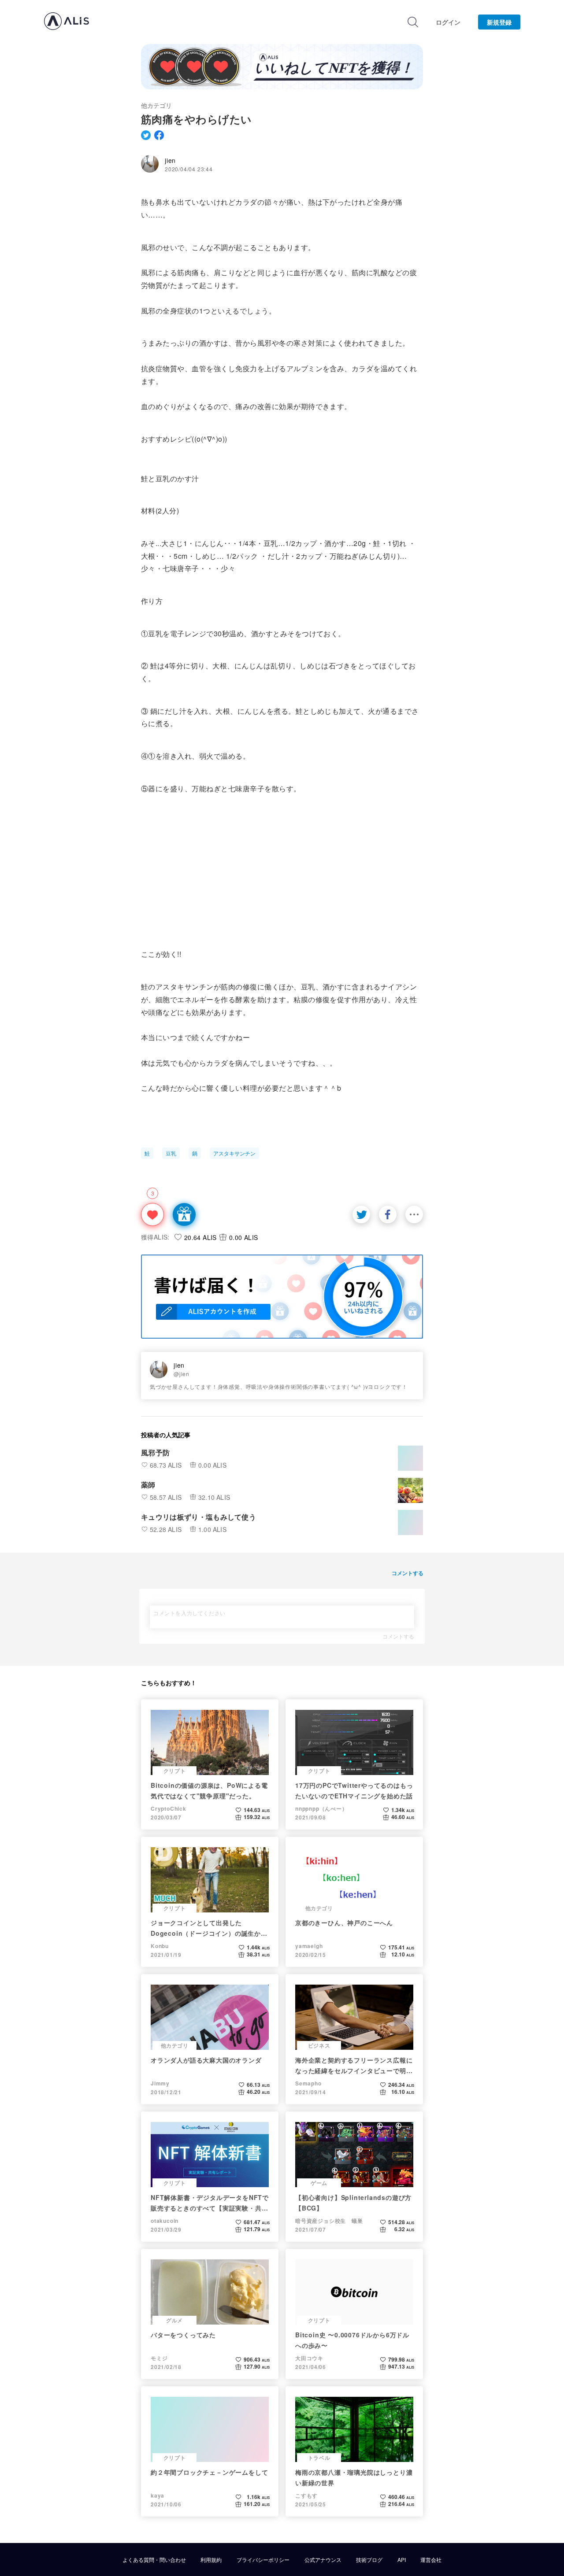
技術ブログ (369, 2560)
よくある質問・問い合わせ (154, 2560)
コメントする (398, 1636)
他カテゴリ (156, 105)
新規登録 (499, 22)
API (402, 2560)
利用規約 (211, 2560)
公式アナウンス (323, 2560)
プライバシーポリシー (263, 2560)
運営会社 (431, 2560)
